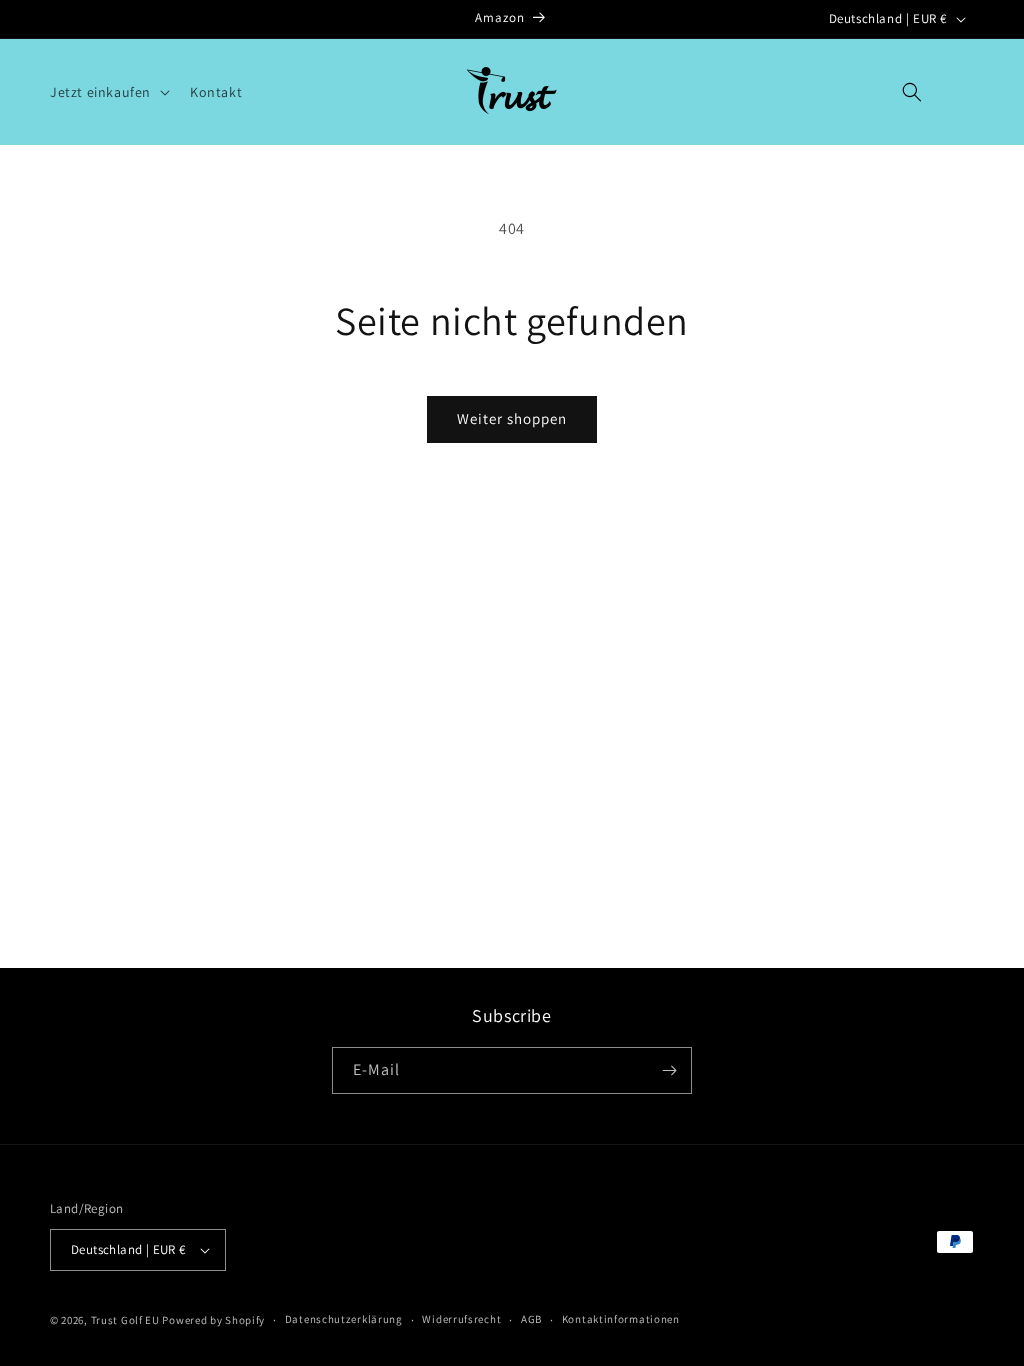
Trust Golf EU (125, 1320)
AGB (531, 1319)
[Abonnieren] (669, 1070)
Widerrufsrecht (461, 1319)
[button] (108, 92)
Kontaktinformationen (621, 1319)
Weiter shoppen (512, 418)
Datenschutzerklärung (344, 1319)
